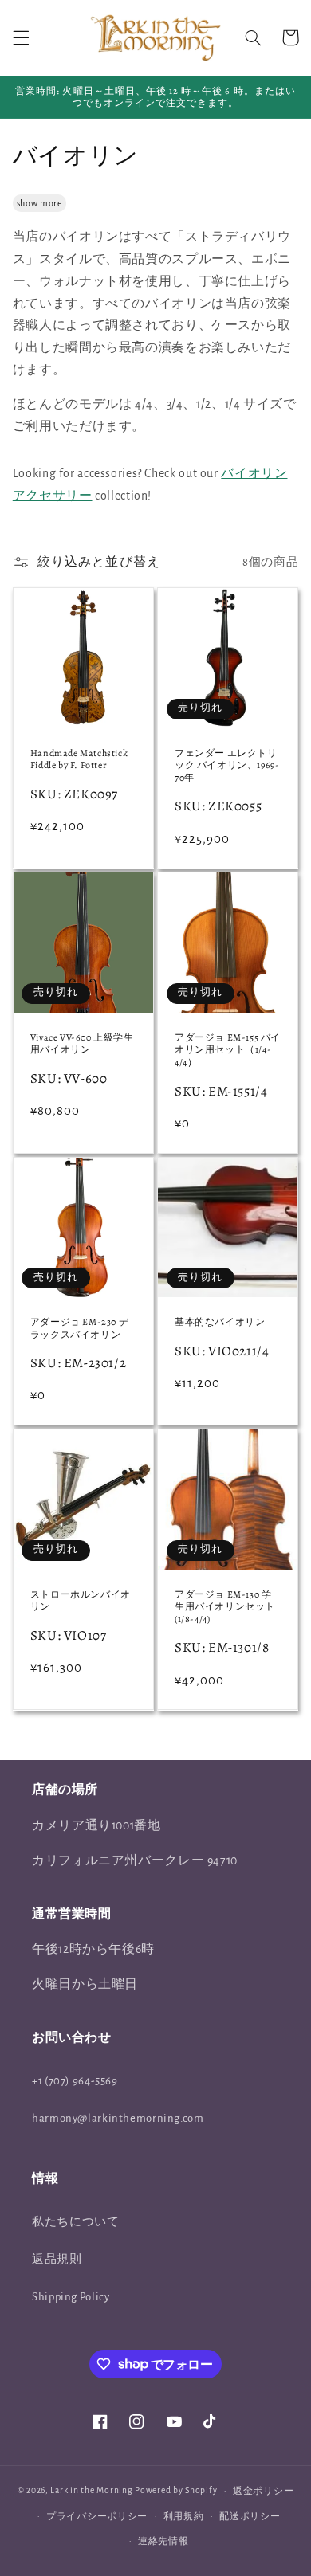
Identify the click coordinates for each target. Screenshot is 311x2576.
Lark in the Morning (91, 2490)
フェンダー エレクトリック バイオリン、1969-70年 (227, 766)
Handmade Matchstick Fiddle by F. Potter (79, 760)
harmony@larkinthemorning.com (118, 2118)
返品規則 (57, 2259)
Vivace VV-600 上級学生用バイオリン (82, 1044)
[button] (21, 37)
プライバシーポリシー (97, 2517)
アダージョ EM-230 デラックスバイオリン (79, 1329)
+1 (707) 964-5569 (75, 2081)
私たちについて (75, 2222)
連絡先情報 (163, 2541)
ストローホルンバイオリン (81, 1601)
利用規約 (184, 2517)
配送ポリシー (250, 2517)
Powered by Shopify (176, 2490)
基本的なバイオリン (220, 1322)
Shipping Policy (71, 2297)
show (28, 203)
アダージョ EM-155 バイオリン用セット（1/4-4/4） (228, 1050)
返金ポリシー (263, 2491)
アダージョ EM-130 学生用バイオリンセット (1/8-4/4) (225, 1607)
